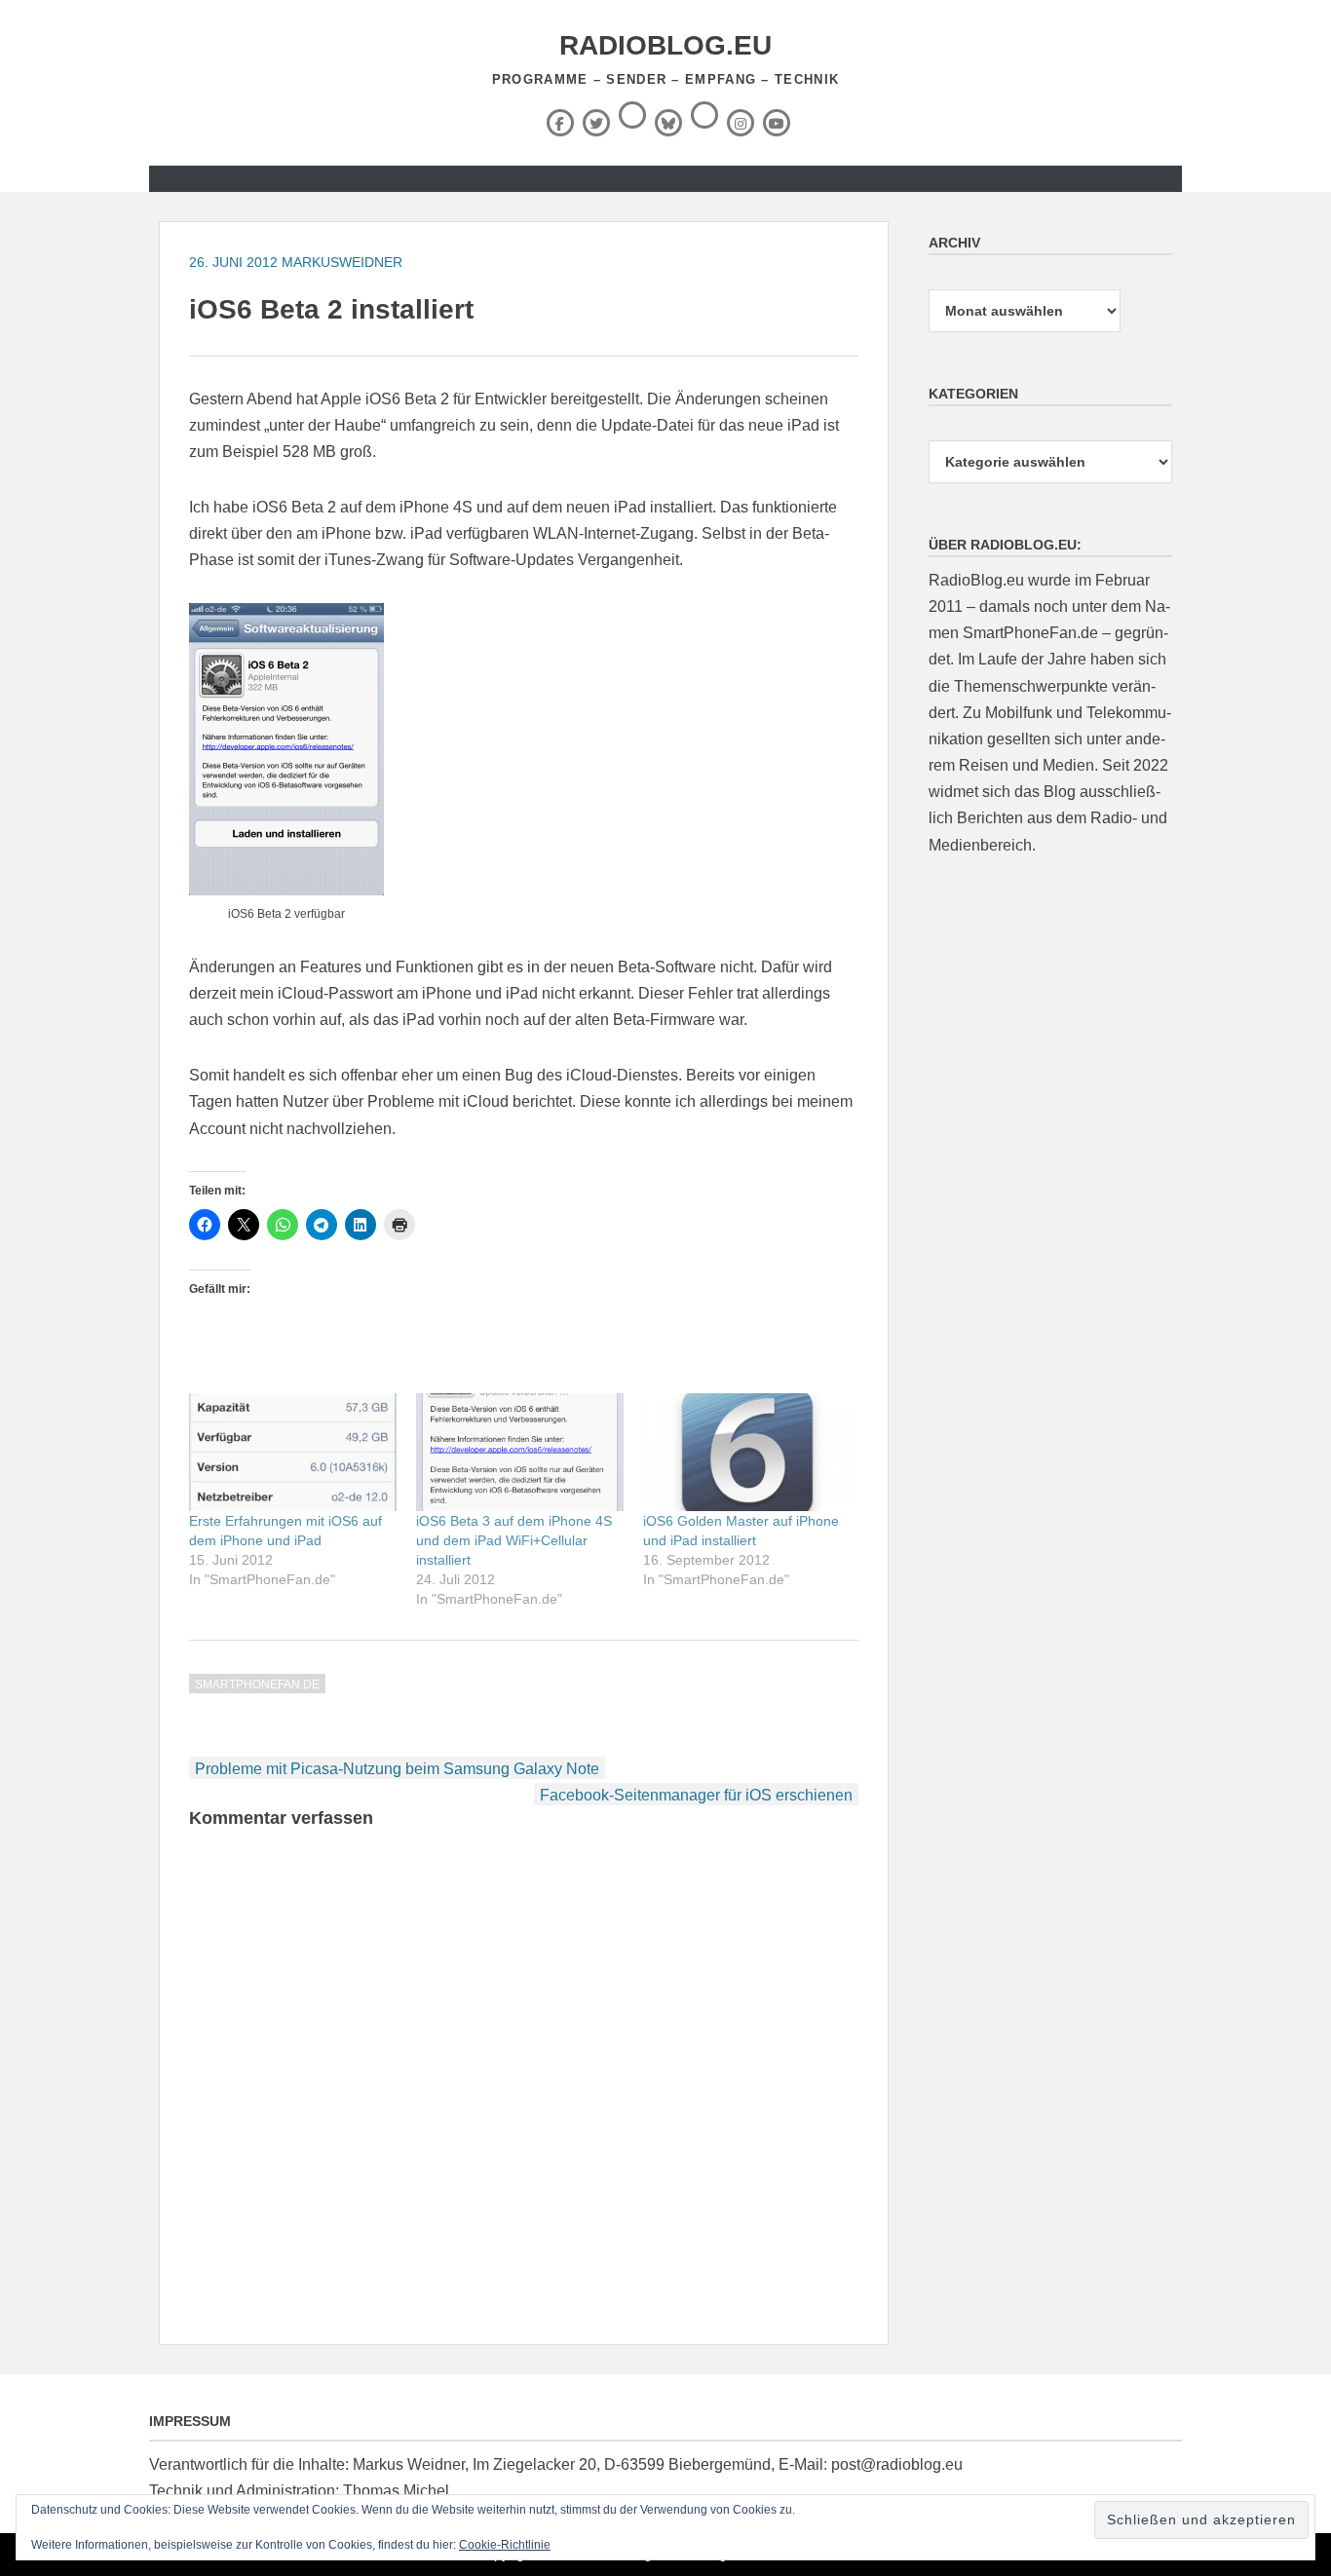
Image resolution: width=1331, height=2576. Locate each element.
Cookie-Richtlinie (505, 2545)
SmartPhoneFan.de (257, 1685)
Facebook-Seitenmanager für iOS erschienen (696, 1795)
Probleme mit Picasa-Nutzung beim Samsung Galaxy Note (397, 1769)
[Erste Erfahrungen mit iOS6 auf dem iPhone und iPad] (293, 1453)
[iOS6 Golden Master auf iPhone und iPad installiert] (747, 1453)
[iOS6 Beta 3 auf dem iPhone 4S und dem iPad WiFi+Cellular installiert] (520, 1453)
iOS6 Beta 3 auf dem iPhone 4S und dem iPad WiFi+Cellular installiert (514, 1540)
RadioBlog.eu (665, 45)
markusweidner (342, 262)
